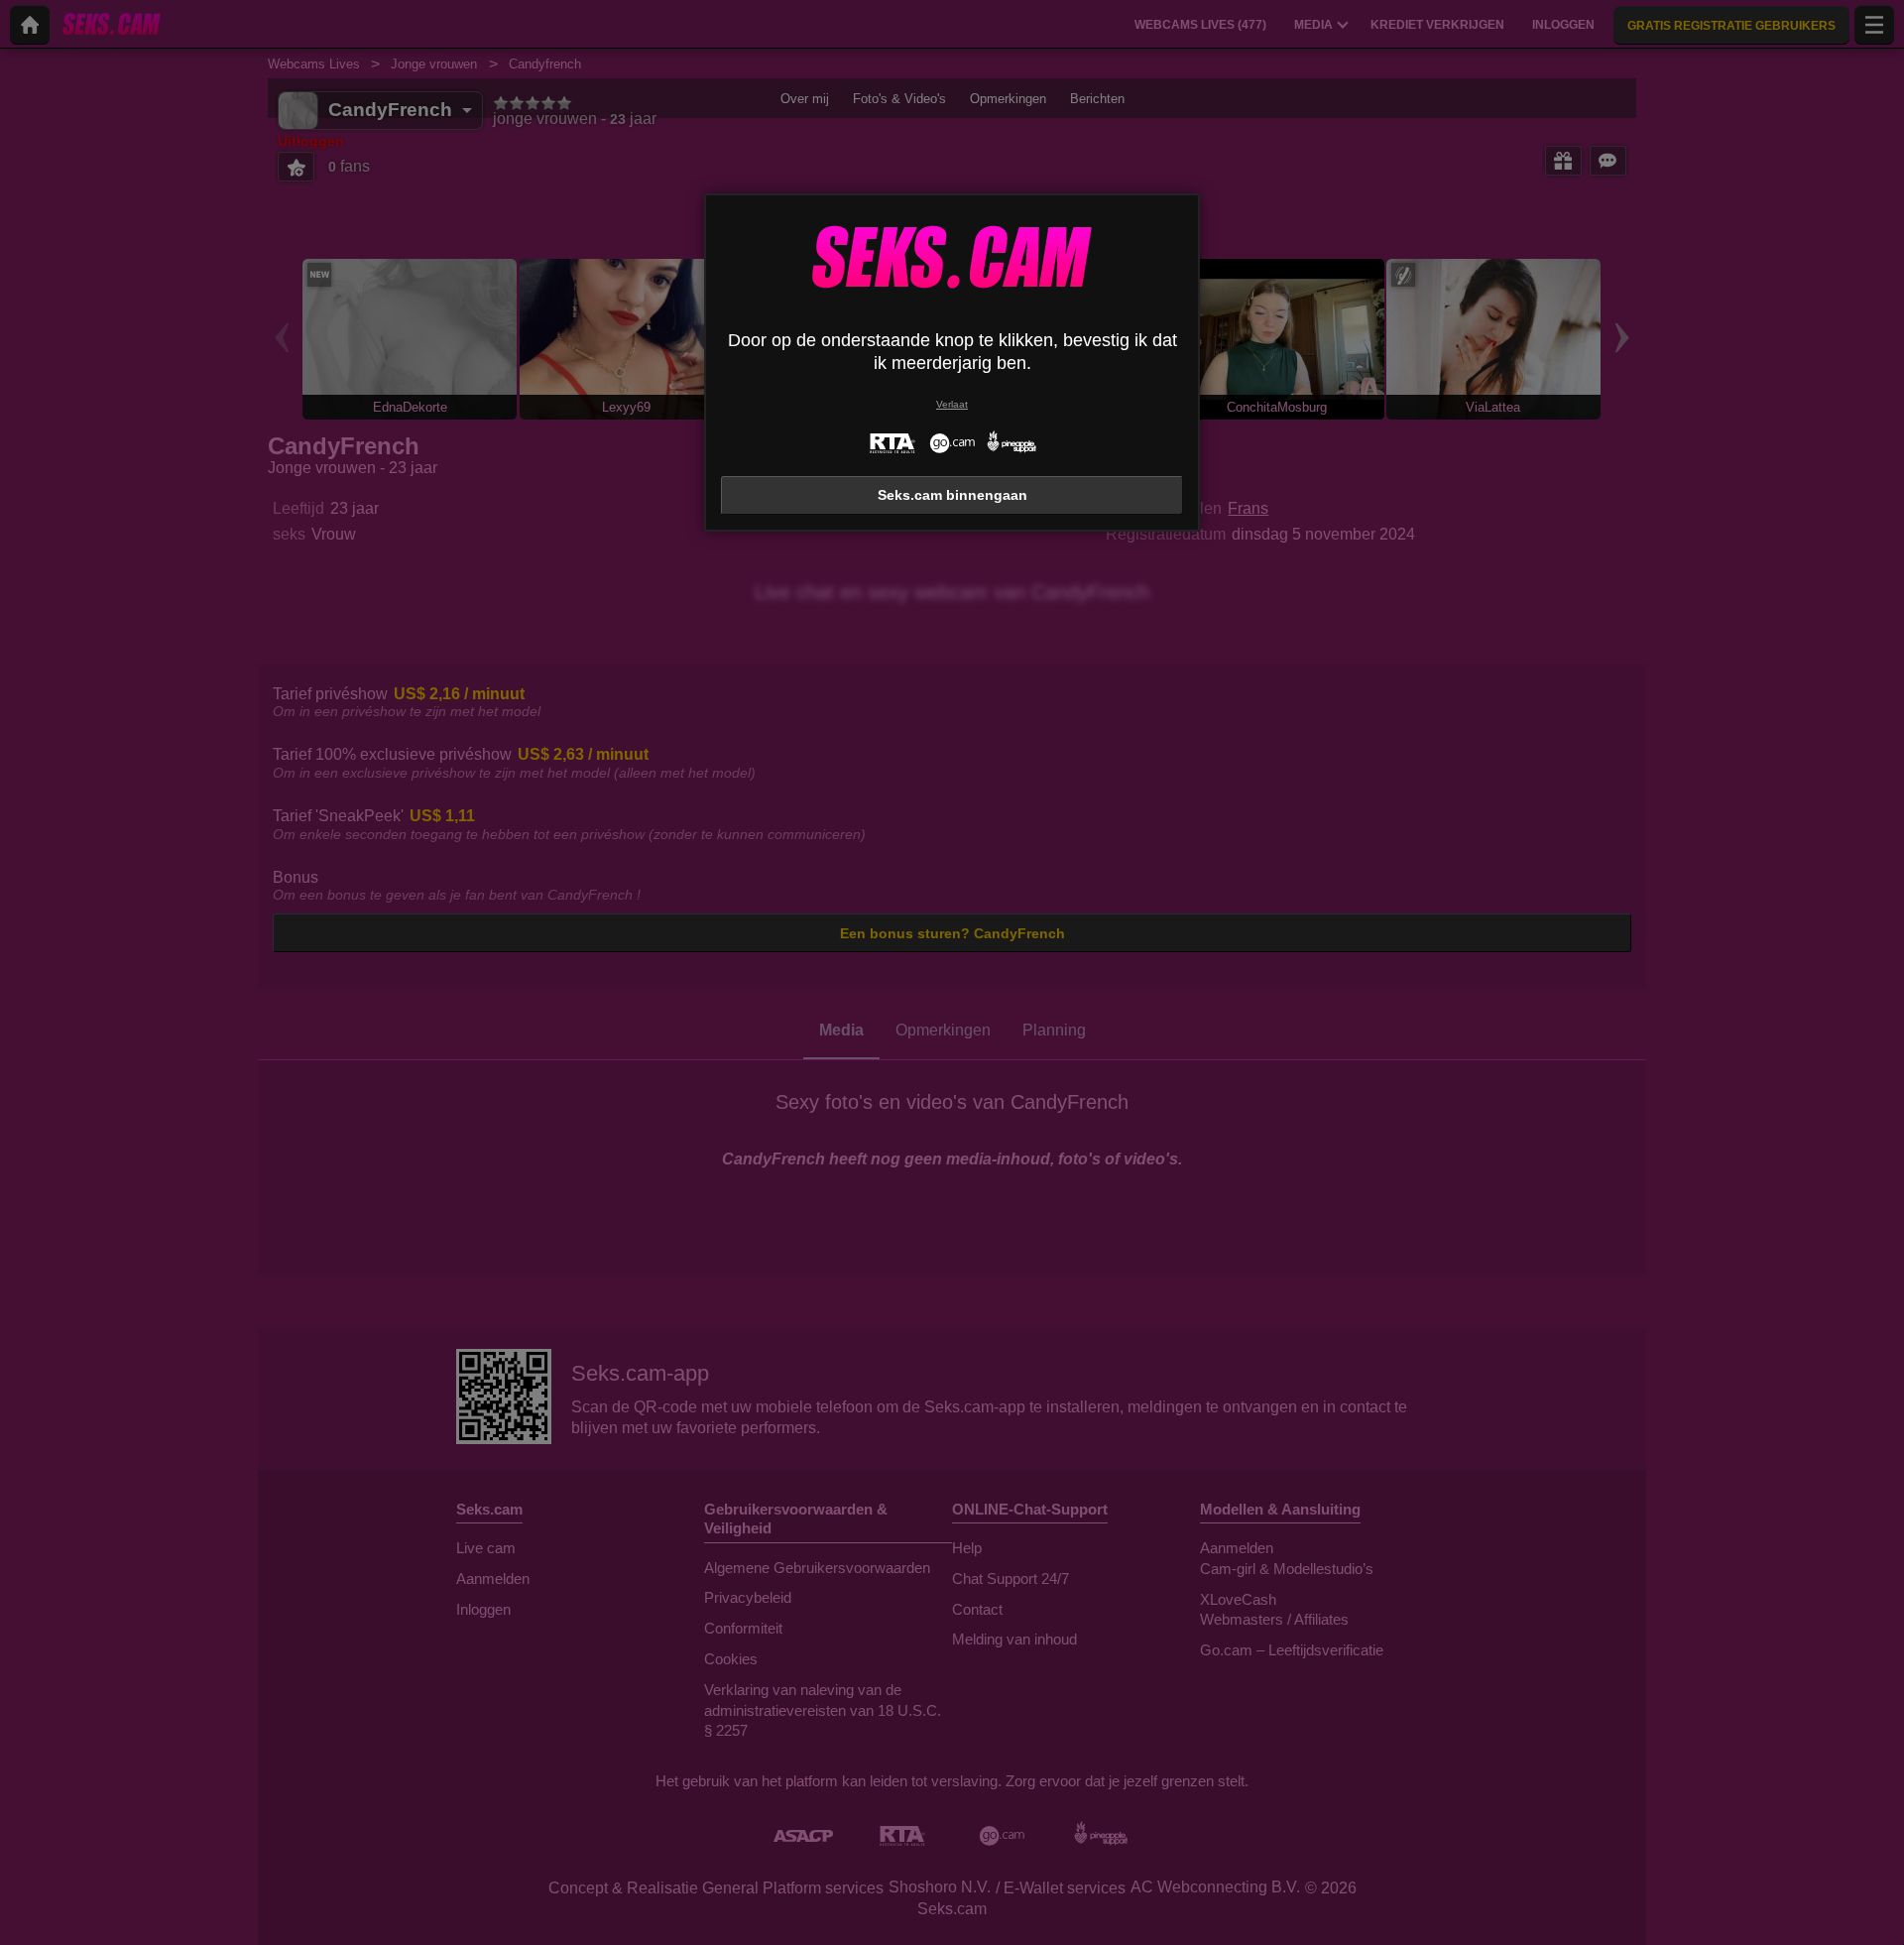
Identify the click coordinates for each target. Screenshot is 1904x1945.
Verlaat (952, 404)
